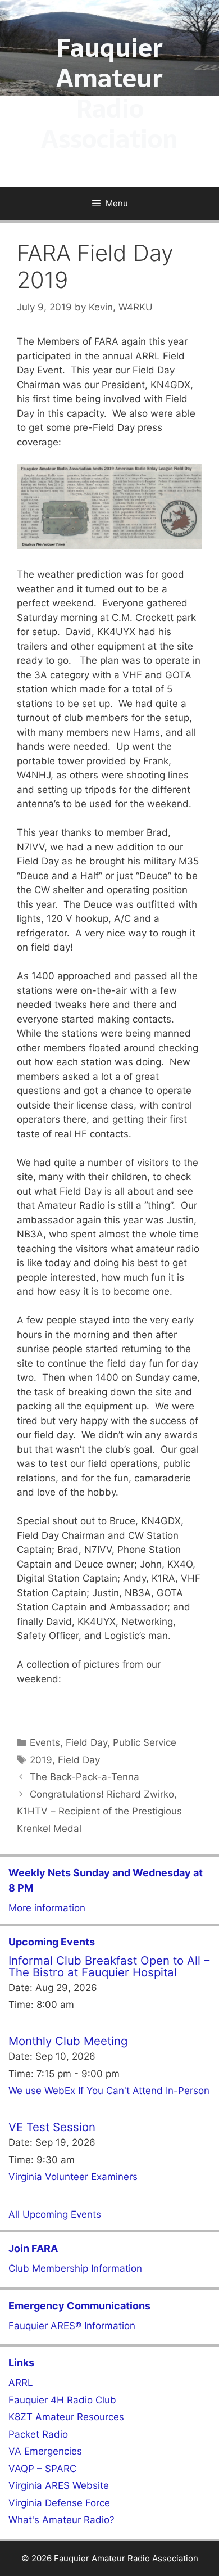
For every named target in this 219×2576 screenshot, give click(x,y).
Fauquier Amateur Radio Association (109, 93)
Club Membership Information (75, 2268)
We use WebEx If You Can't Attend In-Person (109, 2091)
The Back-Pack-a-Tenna (85, 1777)
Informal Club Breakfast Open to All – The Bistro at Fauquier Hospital (109, 1966)
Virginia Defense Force (59, 2503)
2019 (41, 1760)
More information (47, 1908)
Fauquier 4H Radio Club (62, 2400)
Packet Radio (38, 2434)
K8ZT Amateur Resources (66, 2417)
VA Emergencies (45, 2451)
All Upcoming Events (55, 2214)
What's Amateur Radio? (61, 2520)
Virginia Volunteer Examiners (73, 2177)
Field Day (86, 1742)
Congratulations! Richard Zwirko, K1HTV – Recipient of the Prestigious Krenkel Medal (99, 1811)
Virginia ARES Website (59, 2485)
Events (45, 1742)
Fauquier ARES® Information (72, 2326)
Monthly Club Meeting (68, 2041)
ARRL (21, 2383)
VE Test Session (52, 2127)
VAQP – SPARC (42, 2469)
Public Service (145, 1742)
